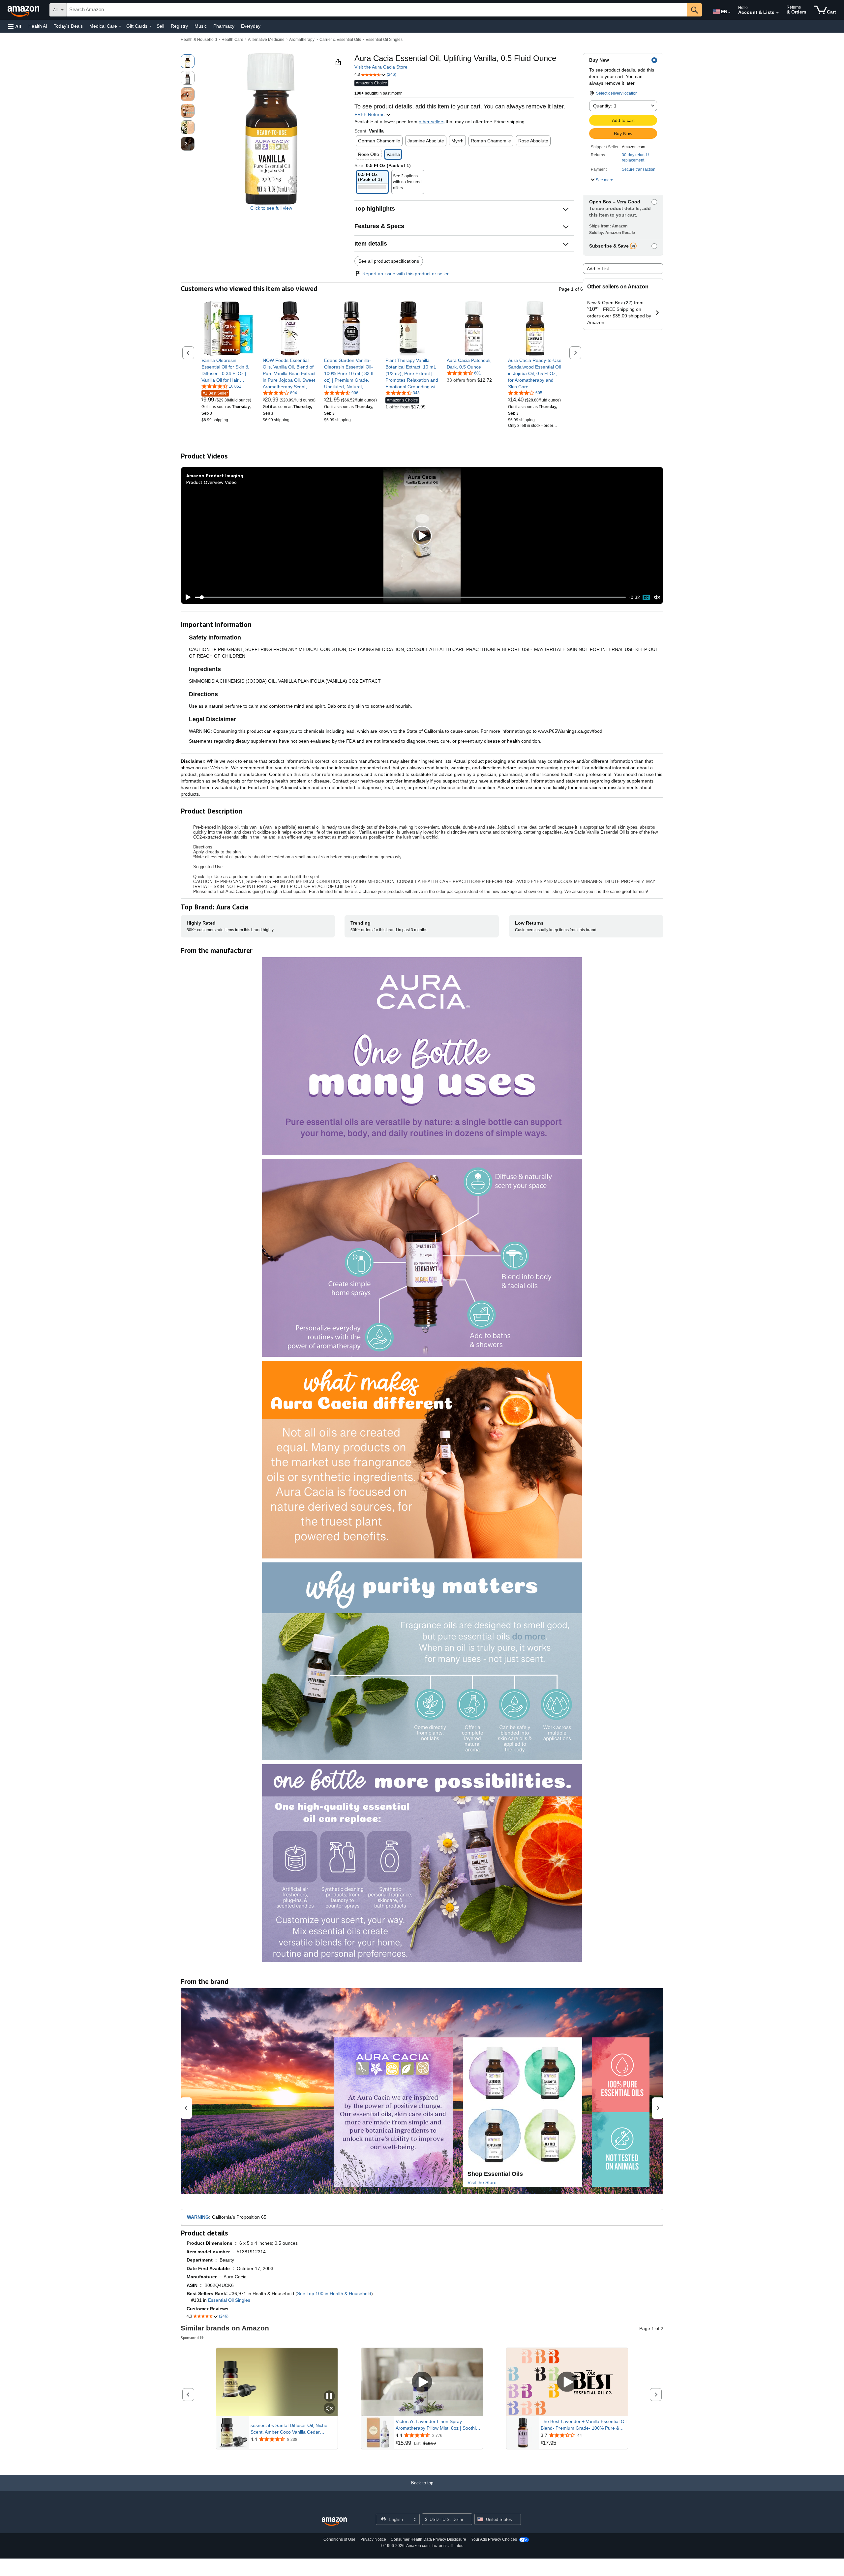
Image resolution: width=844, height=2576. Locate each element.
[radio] (188, 61)
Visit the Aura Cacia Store (381, 67)
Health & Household (199, 40)
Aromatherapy (302, 40)
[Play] (186, 597)
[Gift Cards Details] (150, 26)
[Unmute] (657, 597)
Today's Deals (68, 26)
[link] (229, 370)
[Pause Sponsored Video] (329, 2397)
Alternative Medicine (266, 40)
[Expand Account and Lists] (777, 13)
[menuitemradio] (646, 597)
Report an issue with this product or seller (406, 274)
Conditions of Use (339, 2539)
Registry (179, 26)
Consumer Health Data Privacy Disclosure (428, 2539)
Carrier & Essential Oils (340, 40)
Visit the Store (482, 2182)
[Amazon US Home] (334, 2522)
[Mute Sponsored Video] (329, 2409)
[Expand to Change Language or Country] (729, 13)
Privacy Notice (373, 2539)
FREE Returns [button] (370, 114)
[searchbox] (377, 10)
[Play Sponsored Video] (422, 2382)
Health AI (38, 26)
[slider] (410, 597)
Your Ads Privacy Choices (494, 2539)
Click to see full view (271, 208)
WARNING (198, 2217)
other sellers (432, 122)
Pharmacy (224, 26)
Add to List (598, 269)
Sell (160, 26)
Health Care (232, 40)
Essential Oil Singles (384, 40)
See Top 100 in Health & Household (334, 2294)
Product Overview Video (211, 482)
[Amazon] (24, 10)
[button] (15, 26)
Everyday (251, 26)
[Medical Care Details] (120, 26)
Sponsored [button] (190, 2338)
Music (201, 26)
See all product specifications (389, 261)
